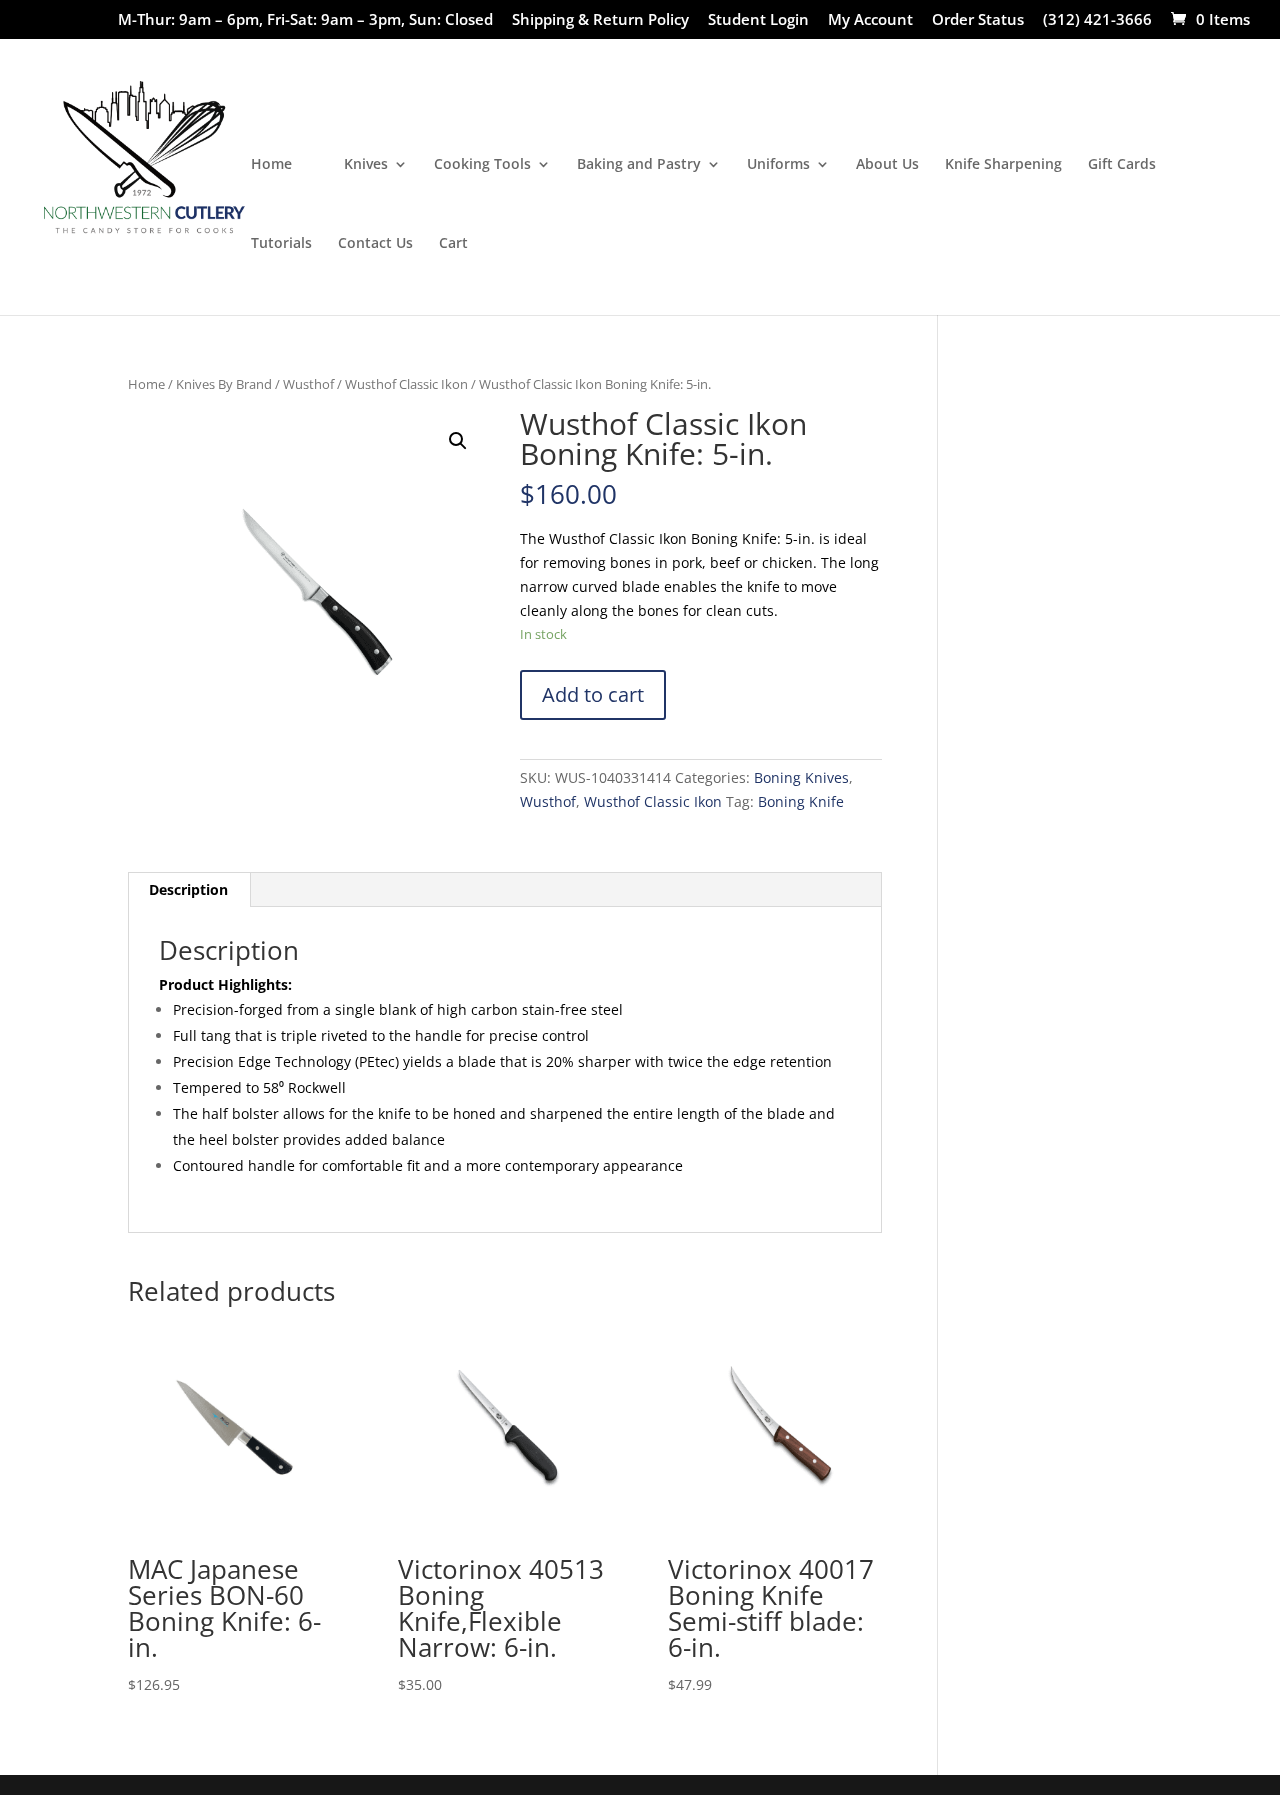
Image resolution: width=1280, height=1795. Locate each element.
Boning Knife (801, 801)
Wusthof (308, 384)
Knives (366, 165)
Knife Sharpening (1003, 165)
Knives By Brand (224, 384)
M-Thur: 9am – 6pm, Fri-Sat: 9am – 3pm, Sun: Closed (305, 20)
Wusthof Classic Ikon (406, 384)
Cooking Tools (482, 165)
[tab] (189, 890)
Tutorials (281, 244)
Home (271, 165)
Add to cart (593, 694)
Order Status (978, 20)
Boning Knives (801, 777)
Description (188, 889)
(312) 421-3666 (1097, 20)
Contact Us (375, 244)
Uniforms (778, 165)
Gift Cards (1122, 165)
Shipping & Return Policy (600, 20)
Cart (453, 244)
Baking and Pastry (639, 165)
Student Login (758, 20)
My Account (870, 20)
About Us (887, 165)
